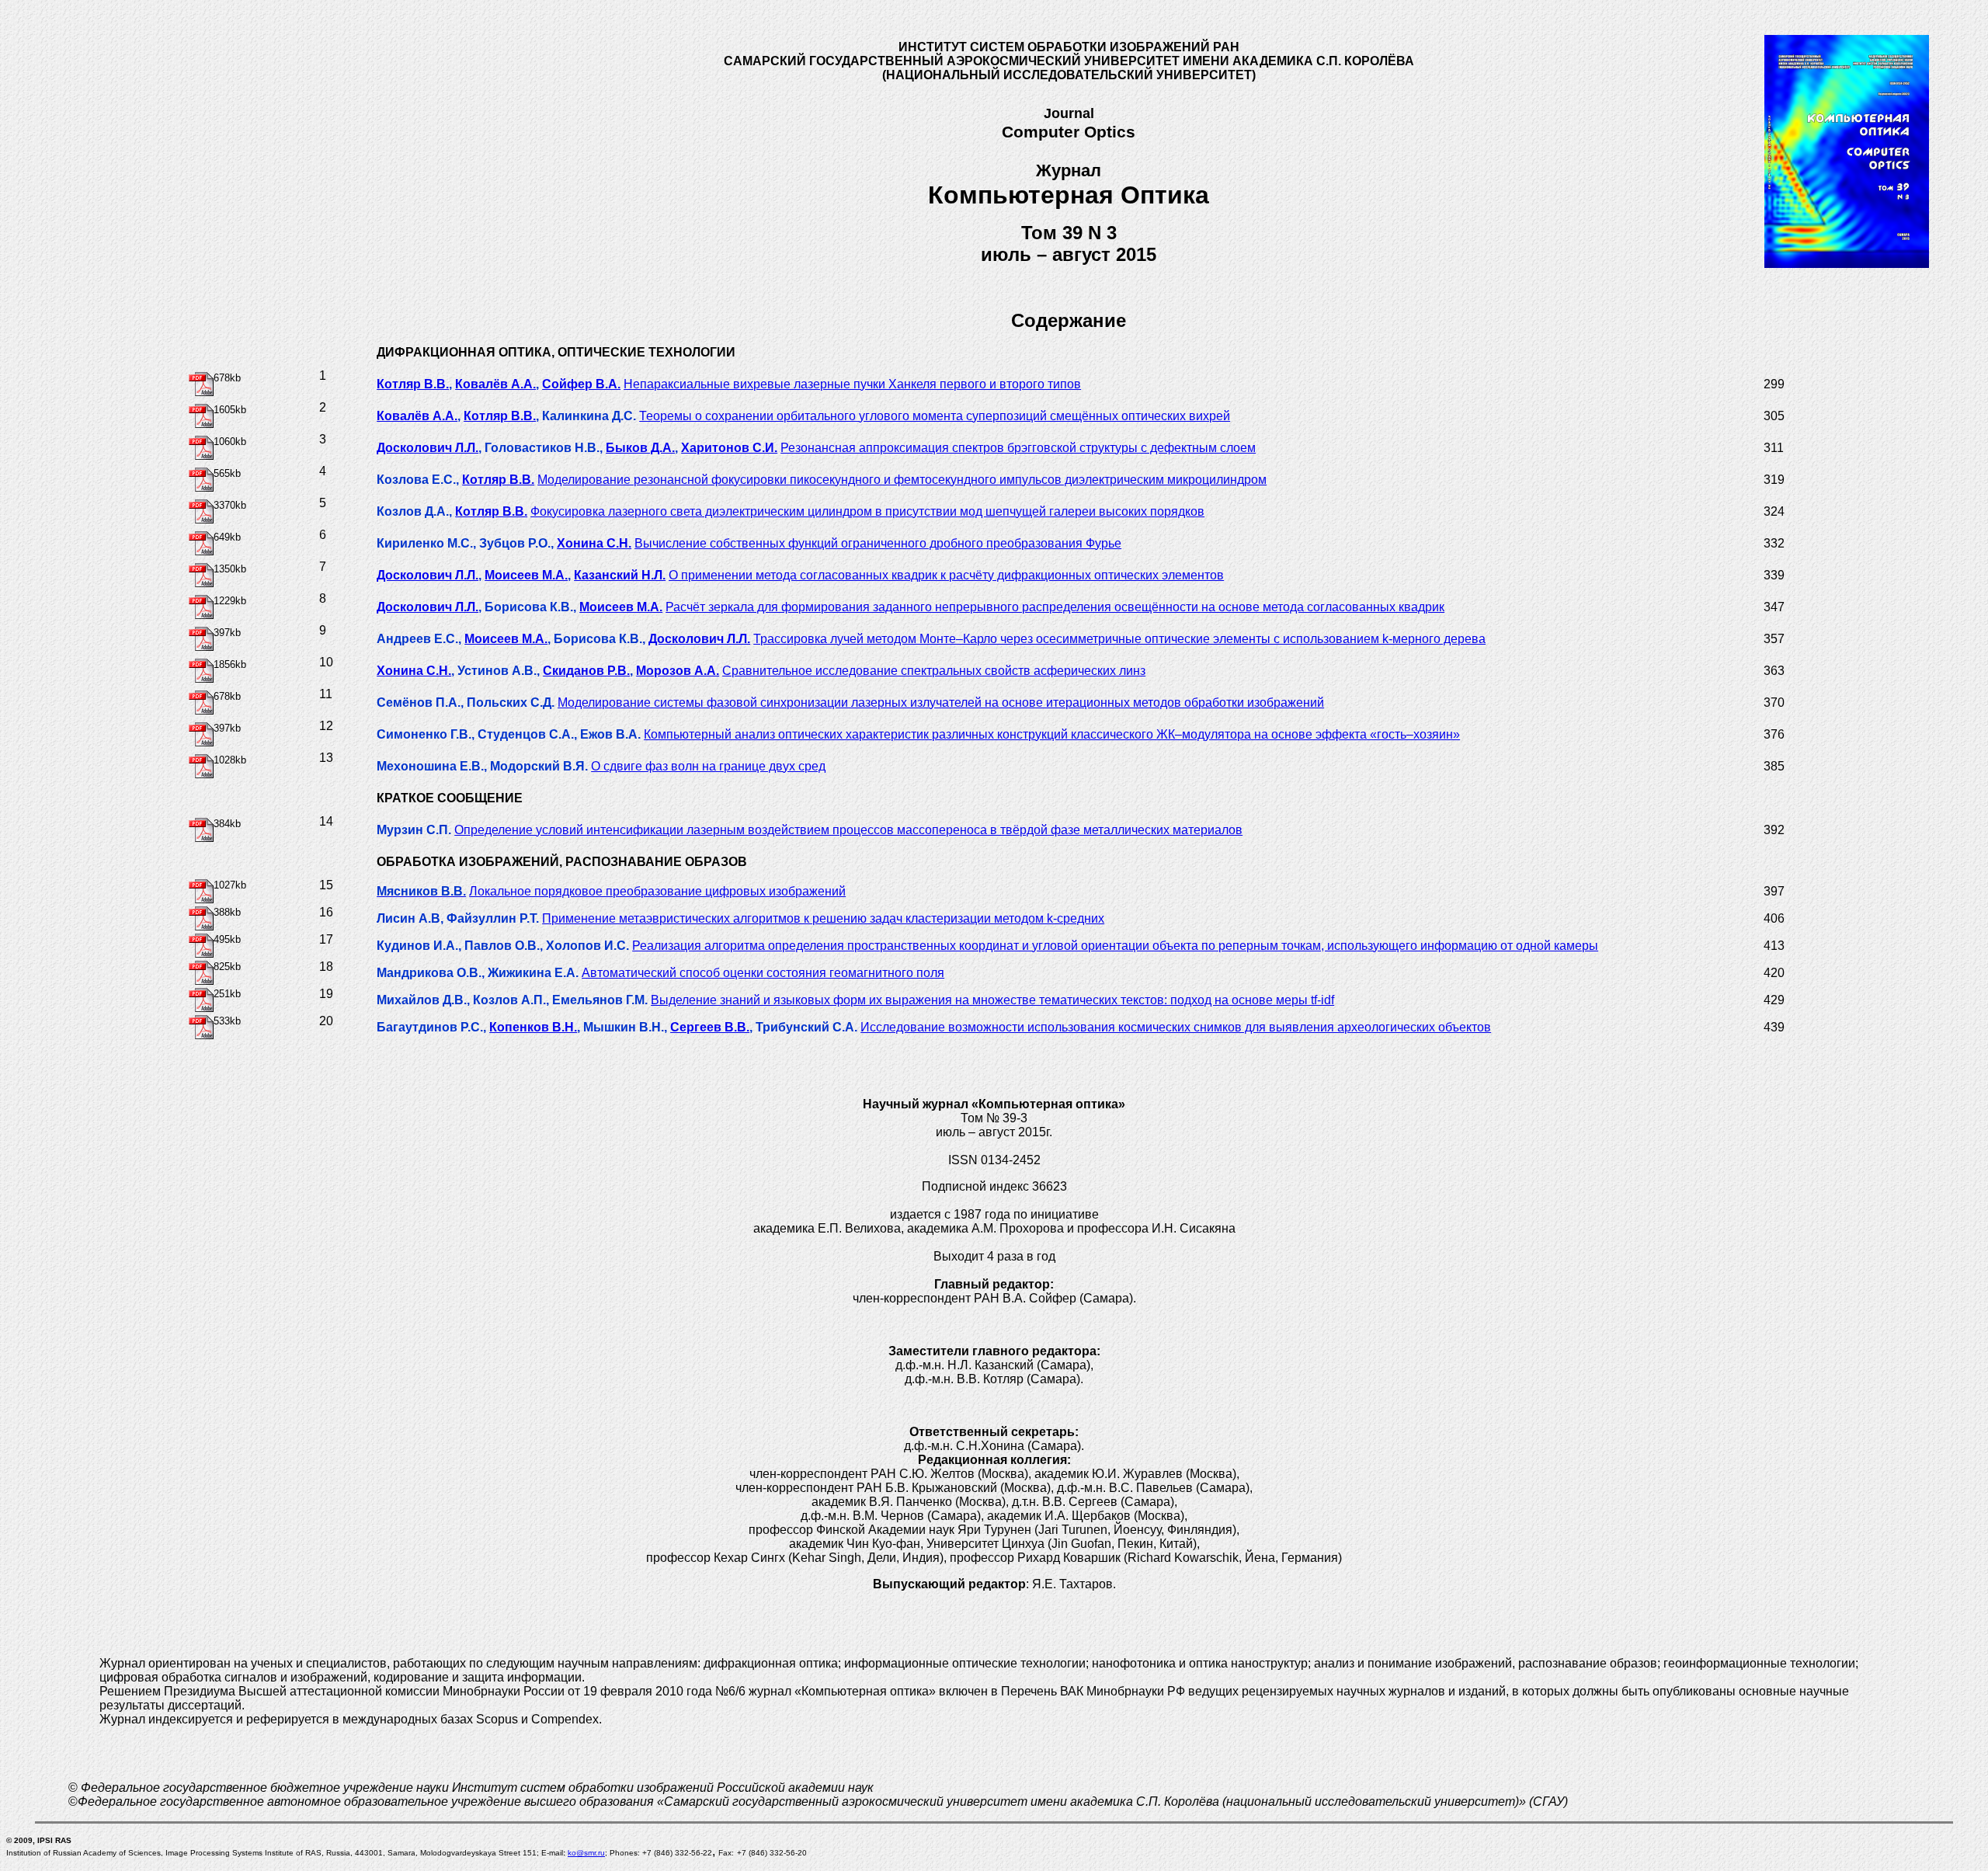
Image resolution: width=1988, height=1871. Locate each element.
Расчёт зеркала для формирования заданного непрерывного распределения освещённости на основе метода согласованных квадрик (1055, 607)
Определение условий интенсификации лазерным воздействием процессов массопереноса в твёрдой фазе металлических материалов (848, 830)
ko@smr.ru (586, 1853)
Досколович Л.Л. (427, 448)
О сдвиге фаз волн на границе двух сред (708, 766)
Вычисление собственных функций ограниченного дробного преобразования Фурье (878, 543)
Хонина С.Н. (594, 543)
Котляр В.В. (413, 384)
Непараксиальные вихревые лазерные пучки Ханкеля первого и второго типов (852, 384)
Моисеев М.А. (526, 575)
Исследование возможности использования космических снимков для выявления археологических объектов (1176, 1027)
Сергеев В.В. (710, 1027)
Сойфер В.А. (581, 384)
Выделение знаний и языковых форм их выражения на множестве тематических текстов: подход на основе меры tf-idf (992, 1000)
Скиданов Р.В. (586, 671)
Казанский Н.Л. (620, 575)
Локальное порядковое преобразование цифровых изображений (657, 891)
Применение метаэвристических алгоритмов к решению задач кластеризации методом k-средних (823, 918)
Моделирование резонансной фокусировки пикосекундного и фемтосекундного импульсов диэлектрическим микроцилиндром (902, 480)
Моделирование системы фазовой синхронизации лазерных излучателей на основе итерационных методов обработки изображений (941, 702)
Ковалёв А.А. (495, 384)
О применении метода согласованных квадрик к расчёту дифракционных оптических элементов (946, 575)
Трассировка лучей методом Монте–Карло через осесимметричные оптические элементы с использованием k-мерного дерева (1119, 639)
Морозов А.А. (678, 671)
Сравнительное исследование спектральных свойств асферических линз (934, 671)
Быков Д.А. (640, 448)
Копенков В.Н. (533, 1027)
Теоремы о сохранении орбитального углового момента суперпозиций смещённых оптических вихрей (935, 416)
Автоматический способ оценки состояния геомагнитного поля (763, 973)
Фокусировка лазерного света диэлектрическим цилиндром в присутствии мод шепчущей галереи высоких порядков (867, 511)
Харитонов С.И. (729, 448)
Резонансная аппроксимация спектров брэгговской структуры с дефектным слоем (1018, 448)
